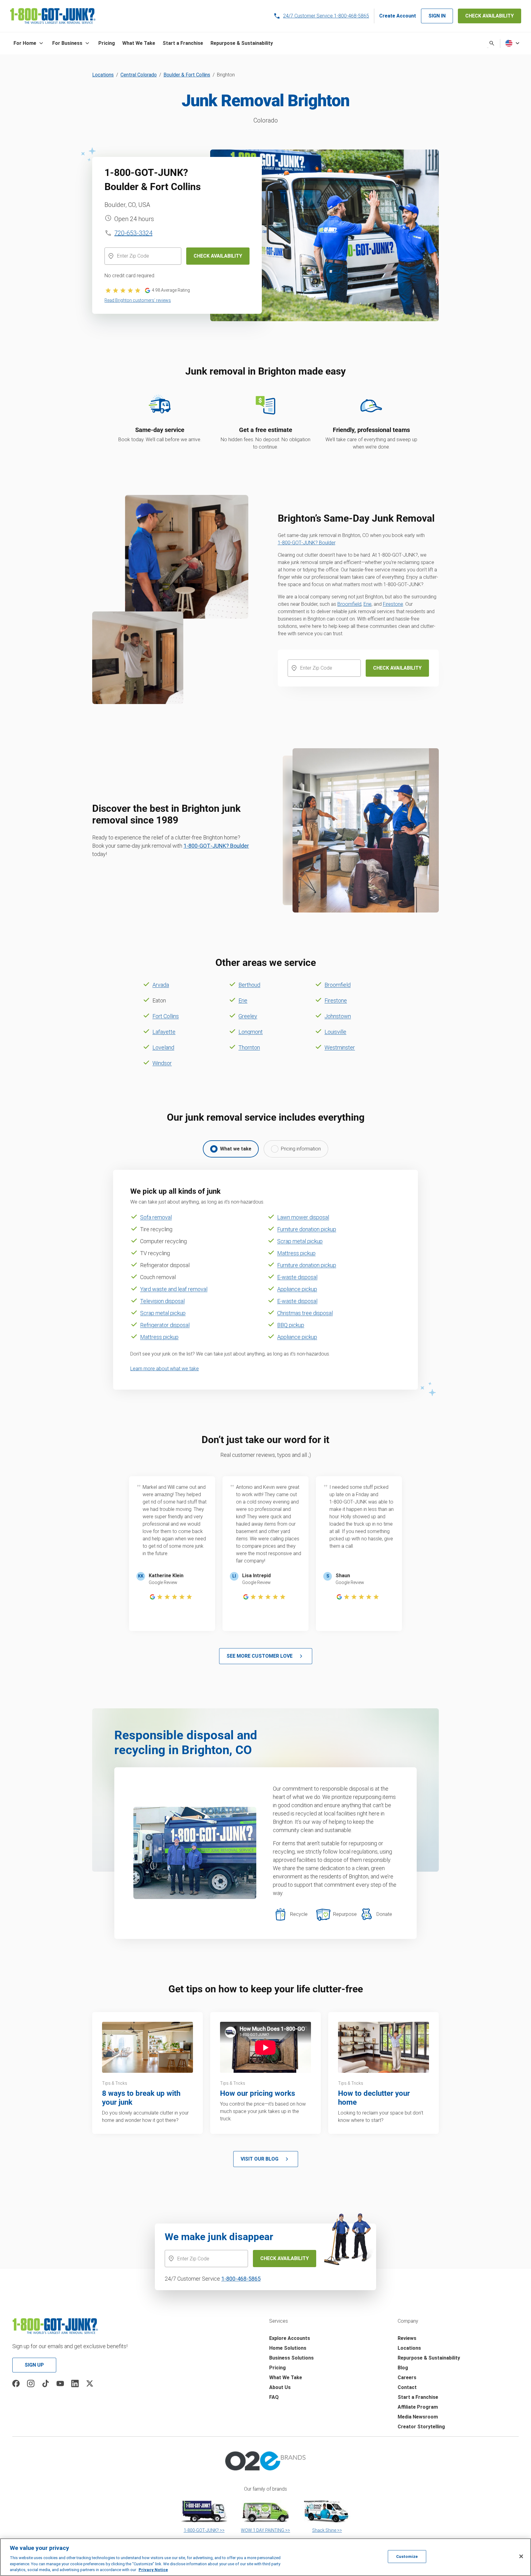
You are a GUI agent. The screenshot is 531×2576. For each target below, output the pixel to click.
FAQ (274, 2397)
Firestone (393, 604)
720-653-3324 (133, 233)
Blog (403, 2368)
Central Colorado (139, 75)
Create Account (398, 16)
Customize (407, 2557)
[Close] (521, 2556)
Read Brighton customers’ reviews (138, 300)
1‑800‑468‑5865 (241, 2279)
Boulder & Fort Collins (187, 75)
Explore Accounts (290, 2338)
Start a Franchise (418, 2397)
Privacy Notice (153, 2570)
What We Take (286, 2378)
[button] (29, 43)
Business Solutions (291, 2358)
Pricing (277, 2368)
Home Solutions (288, 2348)
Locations (103, 75)
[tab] (231, 1149)
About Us (280, 2387)
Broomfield (349, 604)
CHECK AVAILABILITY (490, 16)
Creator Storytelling (421, 2427)
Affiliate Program (418, 2407)
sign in (437, 16)
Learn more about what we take (165, 1369)
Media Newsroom (418, 2417)
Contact (407, 2387)
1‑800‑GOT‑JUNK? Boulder (307, 543)
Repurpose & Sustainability (429, 2358)
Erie (368, 604)
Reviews (407, 2338)
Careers (407, 2378)
